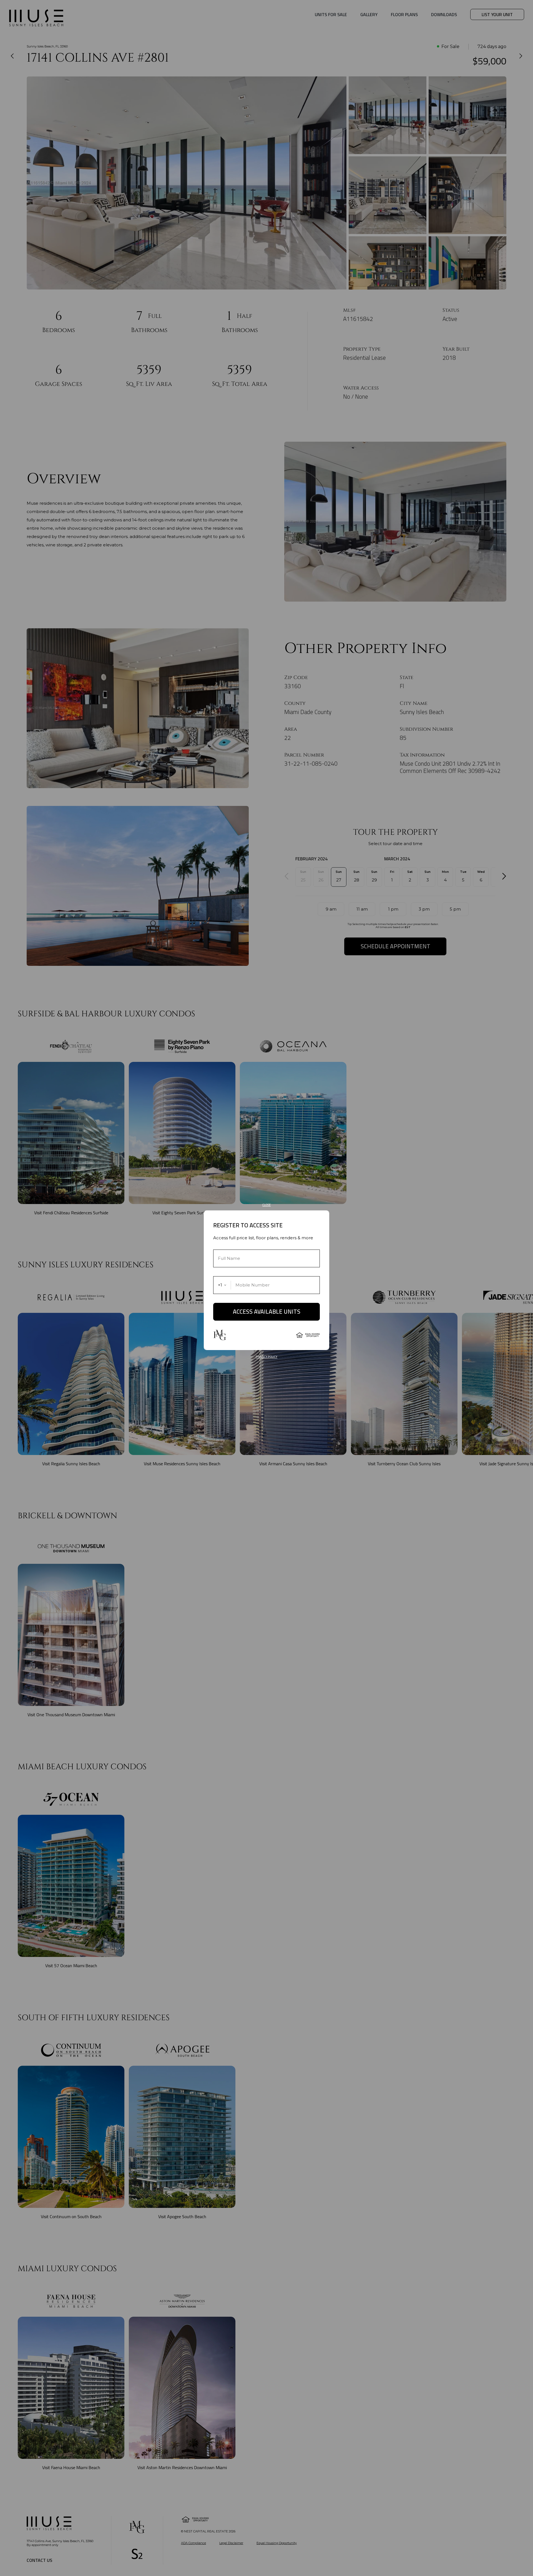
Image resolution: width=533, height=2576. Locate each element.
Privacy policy (266, 1357)
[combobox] (222, 1285)
